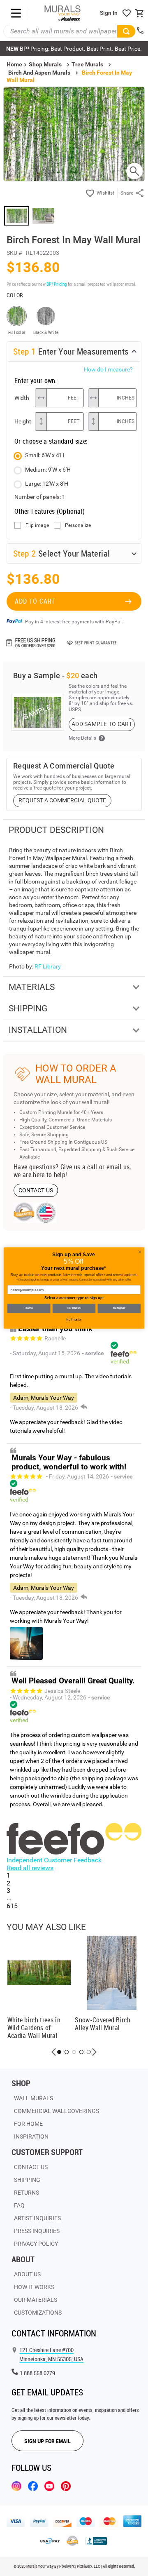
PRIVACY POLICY (36, 2244)
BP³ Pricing (57, 284)
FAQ (19, 2205)
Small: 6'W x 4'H (45, 455)
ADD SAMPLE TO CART (102, 724)
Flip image (37, 525)
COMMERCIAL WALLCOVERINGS (57, 2111)
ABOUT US (27, 2274)
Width (22, 398)
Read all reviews (30, 1868)
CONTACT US (36, 1190)
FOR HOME (28, 2124)
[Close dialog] (140, 1252)
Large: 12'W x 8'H (47, 484)
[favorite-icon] (127, 13)
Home (29, 1308)
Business (74, 1308)
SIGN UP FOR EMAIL (47, 2441)
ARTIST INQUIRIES (37, 2218)
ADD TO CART (35, 601)
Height (23, 421)
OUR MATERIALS (36, 2300)
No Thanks (74, 1320)
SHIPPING (27, 2180)
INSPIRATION (31, 2136)
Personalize (78, 525)
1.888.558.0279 (37, 2373)
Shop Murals (45, 64)
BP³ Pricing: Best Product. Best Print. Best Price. (74, 49)
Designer (119, 1308)
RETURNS (27, 2193)
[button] (54, 2052)
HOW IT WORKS (34, 2287)
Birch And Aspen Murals (39, 73)
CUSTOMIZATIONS (38, 2313)
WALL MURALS (34, 2098)
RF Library (48, 966)
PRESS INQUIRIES (37, 2231)
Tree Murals (87, 64)
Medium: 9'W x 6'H (48, 470)
